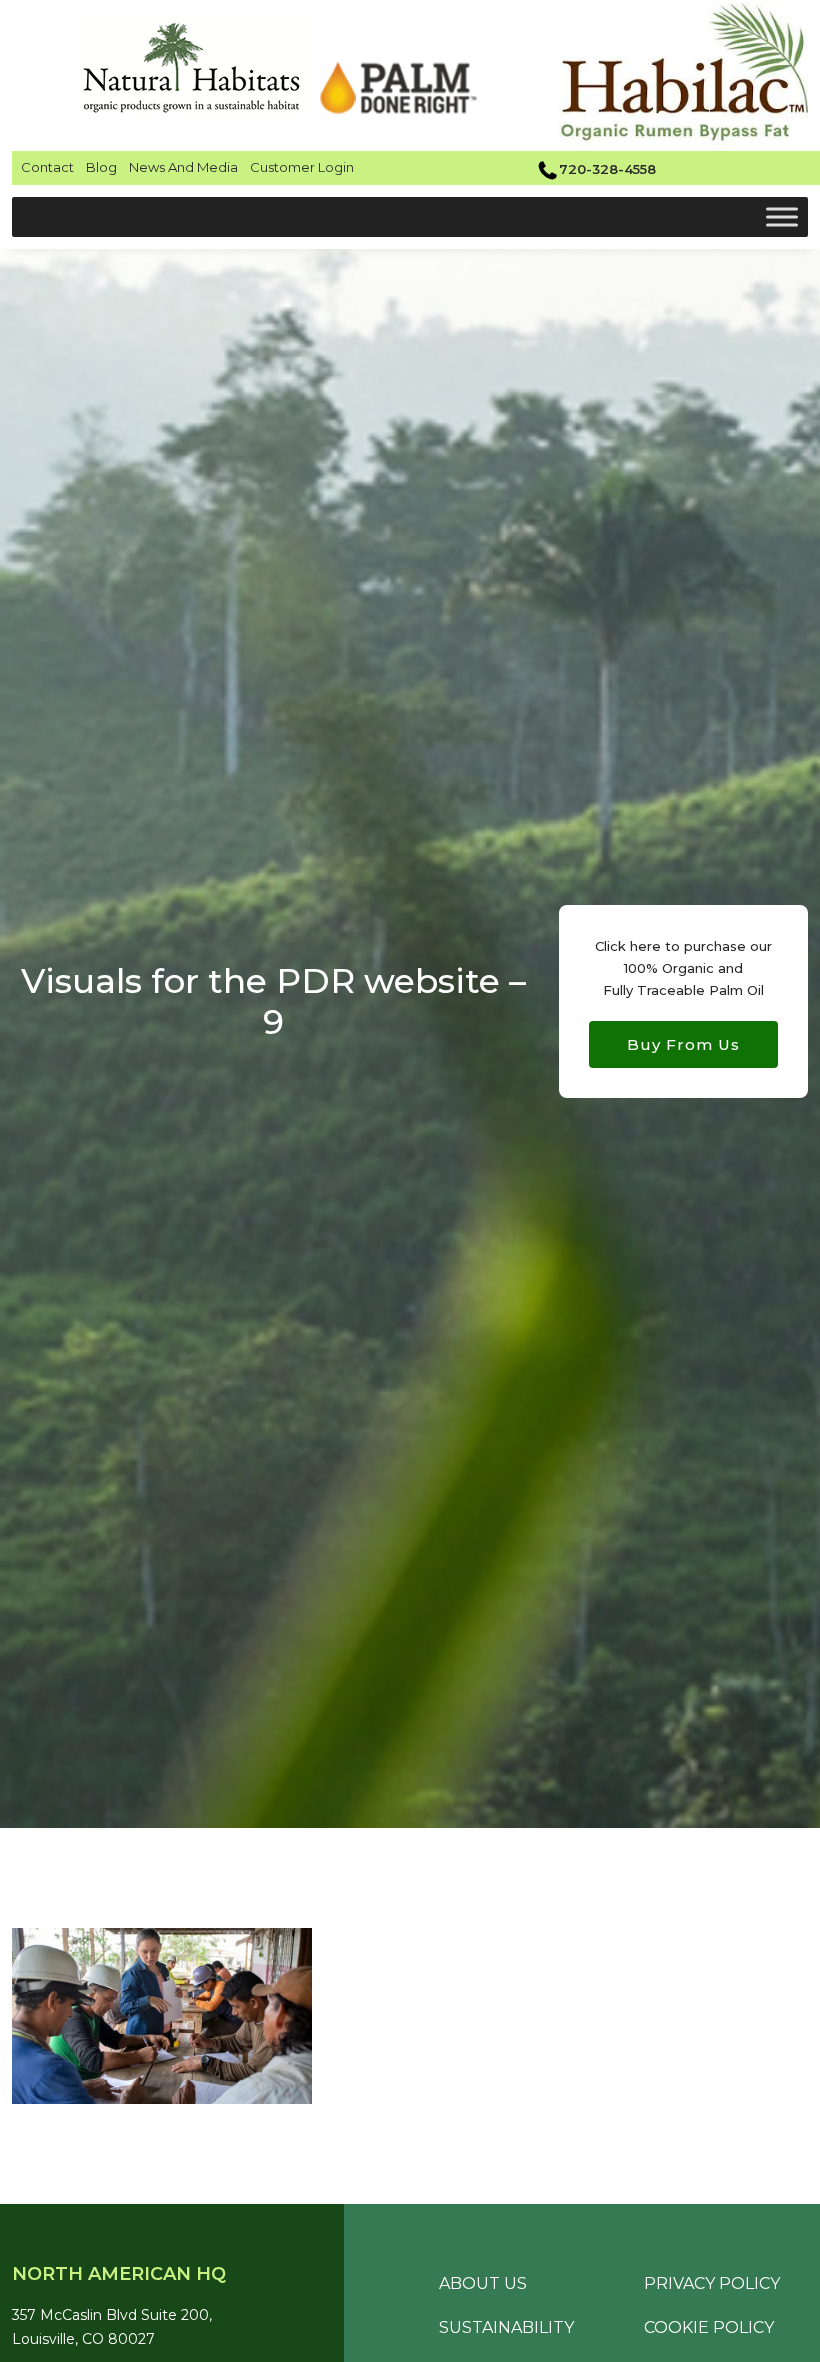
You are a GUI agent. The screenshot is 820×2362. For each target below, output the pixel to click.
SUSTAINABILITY (506, 2327)
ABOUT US (483, 2283)
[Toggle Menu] (782, 216)
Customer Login (302, 167)
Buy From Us (683, 1044)
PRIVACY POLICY (712, 2283)
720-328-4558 (607, 169)
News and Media (183, 167)
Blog (101, 167)
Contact (47, 167)
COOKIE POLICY (709, 2327)
